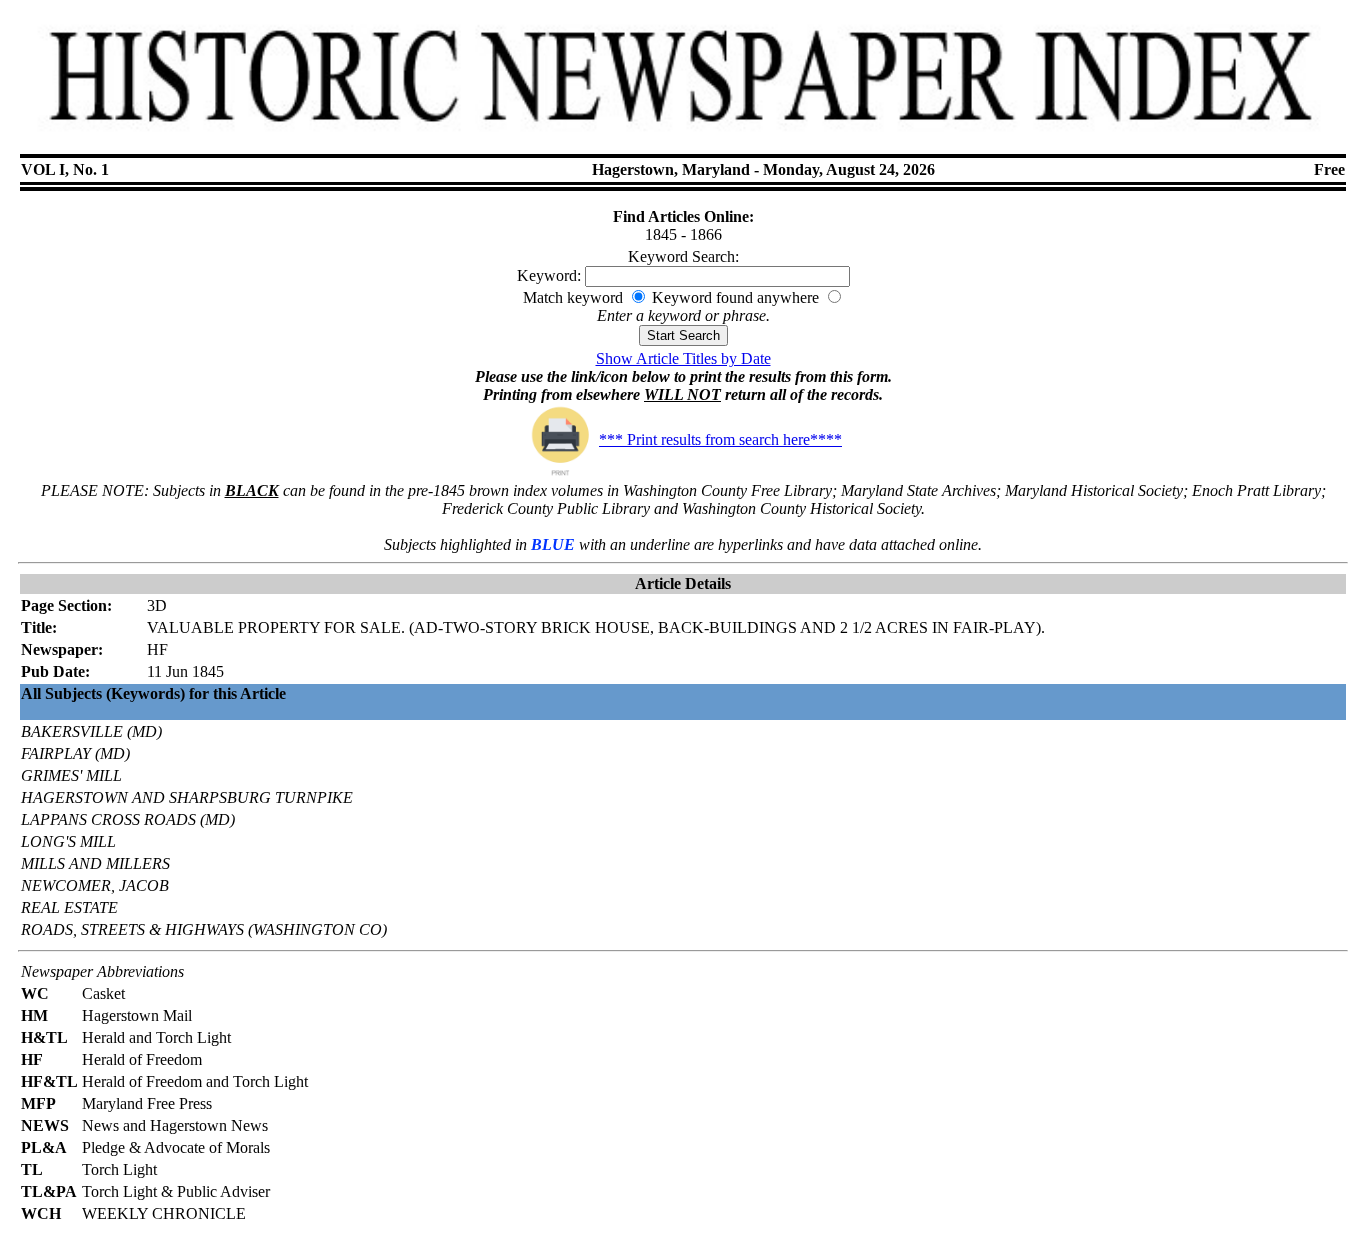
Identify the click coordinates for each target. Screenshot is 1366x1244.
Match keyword (573, 297)
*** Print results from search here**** (720, 439)
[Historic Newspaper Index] (682, 138)
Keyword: (549, 275)
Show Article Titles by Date (683, 358)
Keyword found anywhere (735, 297)
